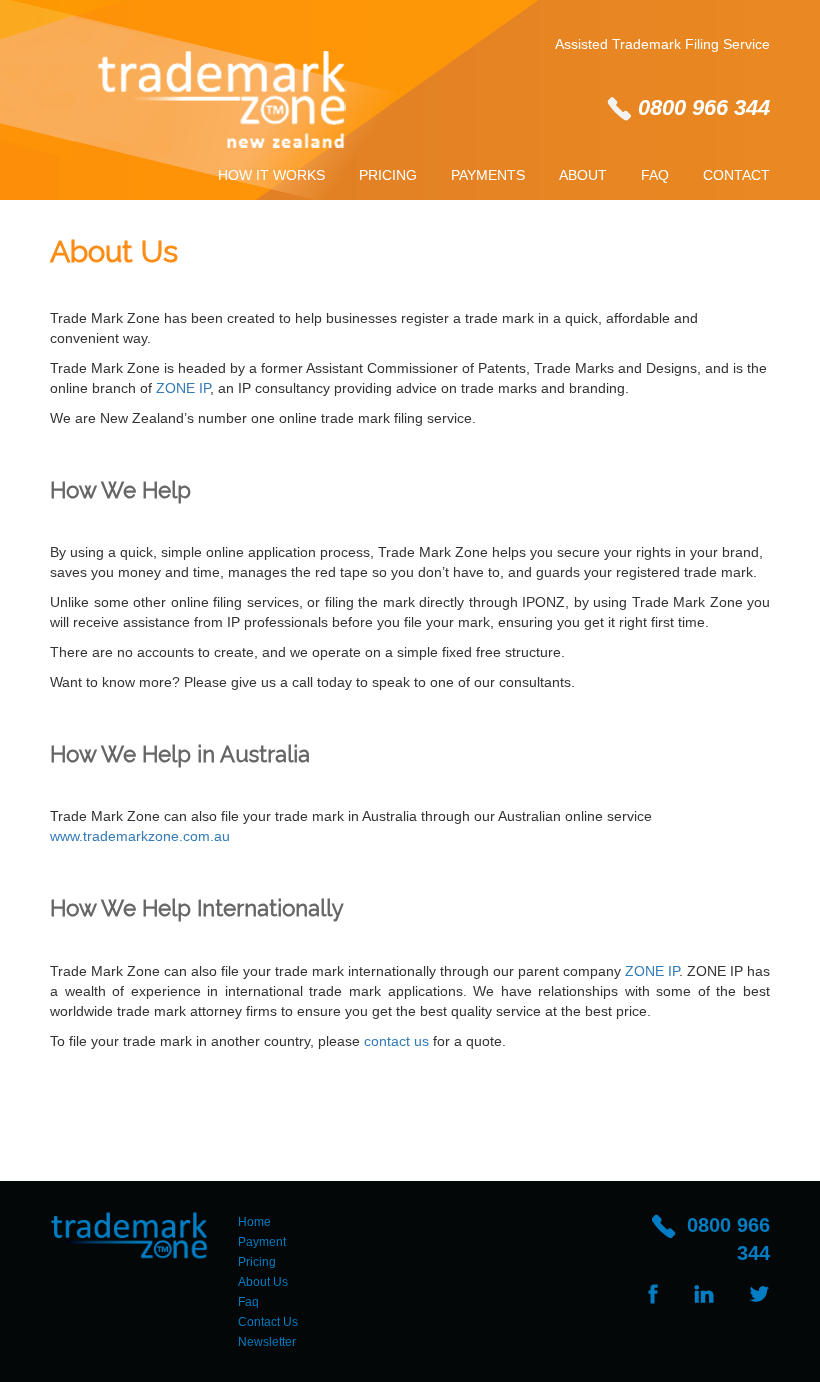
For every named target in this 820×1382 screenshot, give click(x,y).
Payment (262, 1242)
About (583, 175)
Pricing (388, 175)
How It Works (271, 175)
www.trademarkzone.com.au (140, 836)
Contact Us (268, 1322)
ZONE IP (183, 388)
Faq (655, 175)
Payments (488, 175)
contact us (396, 1041)
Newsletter (267, 1342)
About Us (263, 1282)
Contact (736, 175)
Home (254, 1222)
